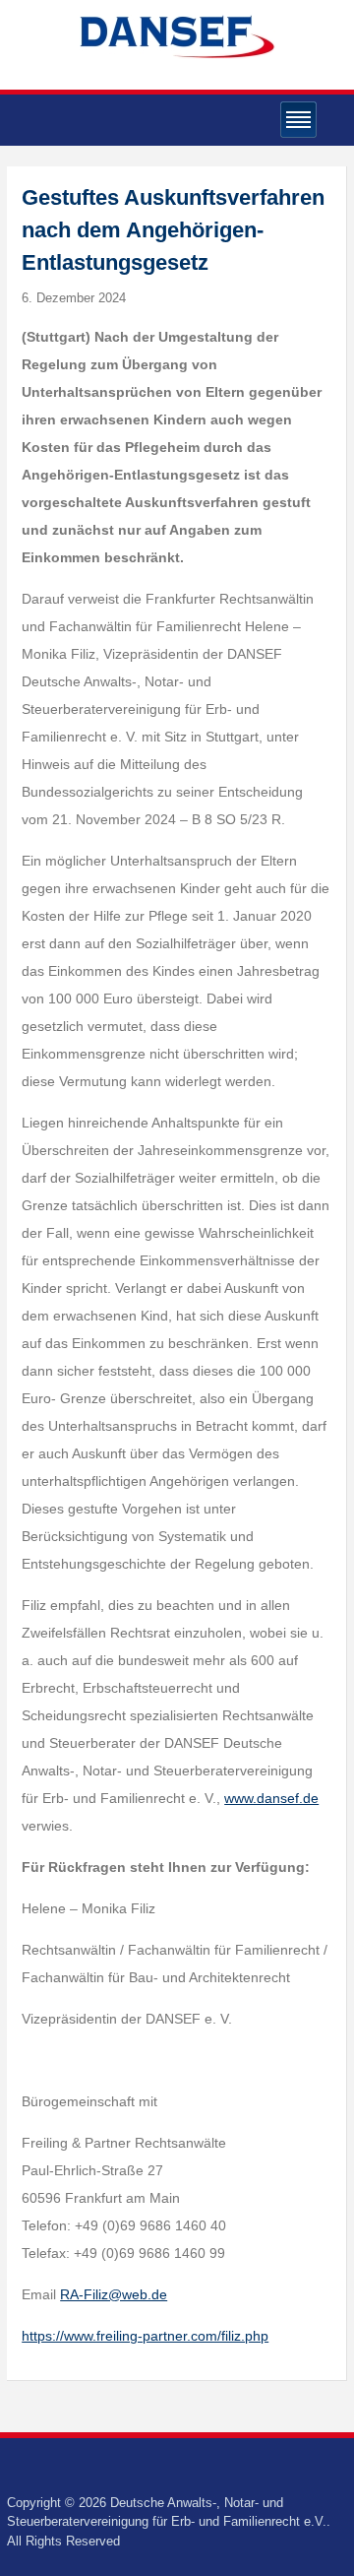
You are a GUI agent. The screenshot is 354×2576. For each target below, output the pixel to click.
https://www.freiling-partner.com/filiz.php (145, 2336)
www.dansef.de (271, 1798)
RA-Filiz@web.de (114, 2294)
